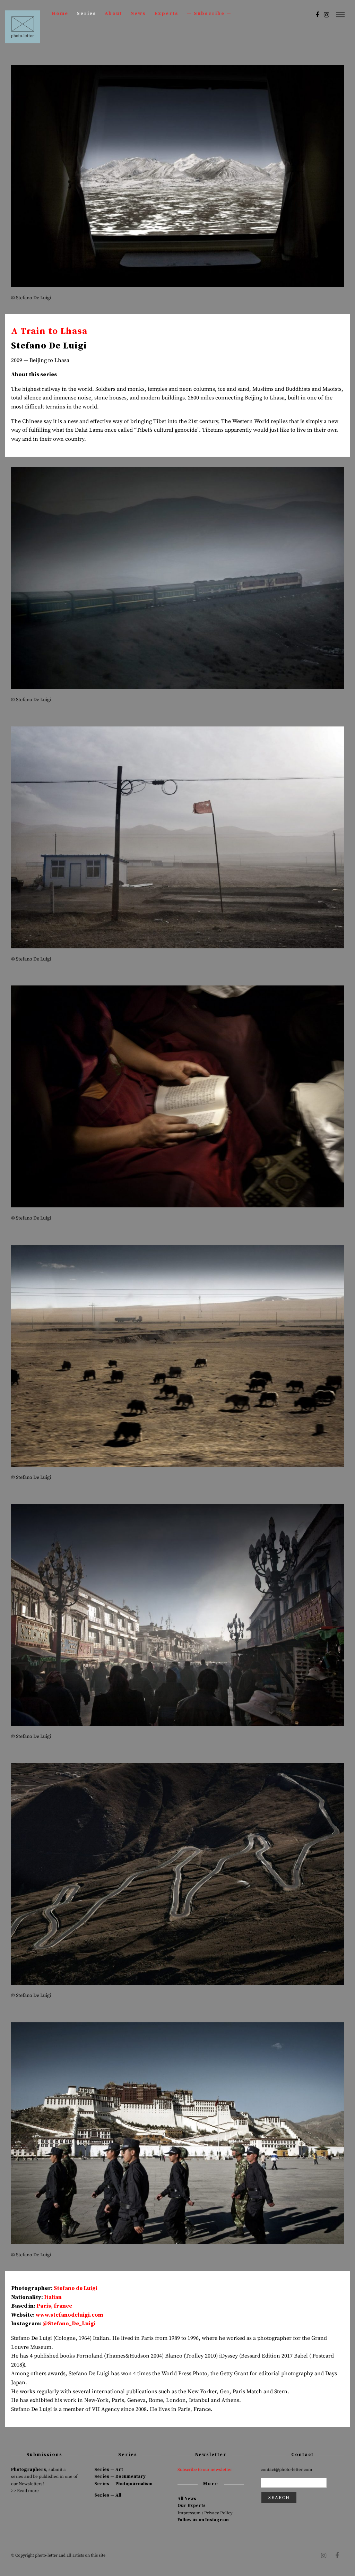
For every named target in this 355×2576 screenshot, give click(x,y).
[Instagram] (326, 15)
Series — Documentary (120, 2476)
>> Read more (25, 2491)
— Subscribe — (209, 14)
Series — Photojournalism (123, 2484)
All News (187, 2499)
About (113, 14)
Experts (166, 14)
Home (60, 14)
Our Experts (192, 2506)
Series (86, 14)
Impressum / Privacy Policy (205, 2513)
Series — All (108, 2495)
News (138, 14)
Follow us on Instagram (203, 2520)
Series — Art (109, 2470)
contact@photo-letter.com (287, 2470)
